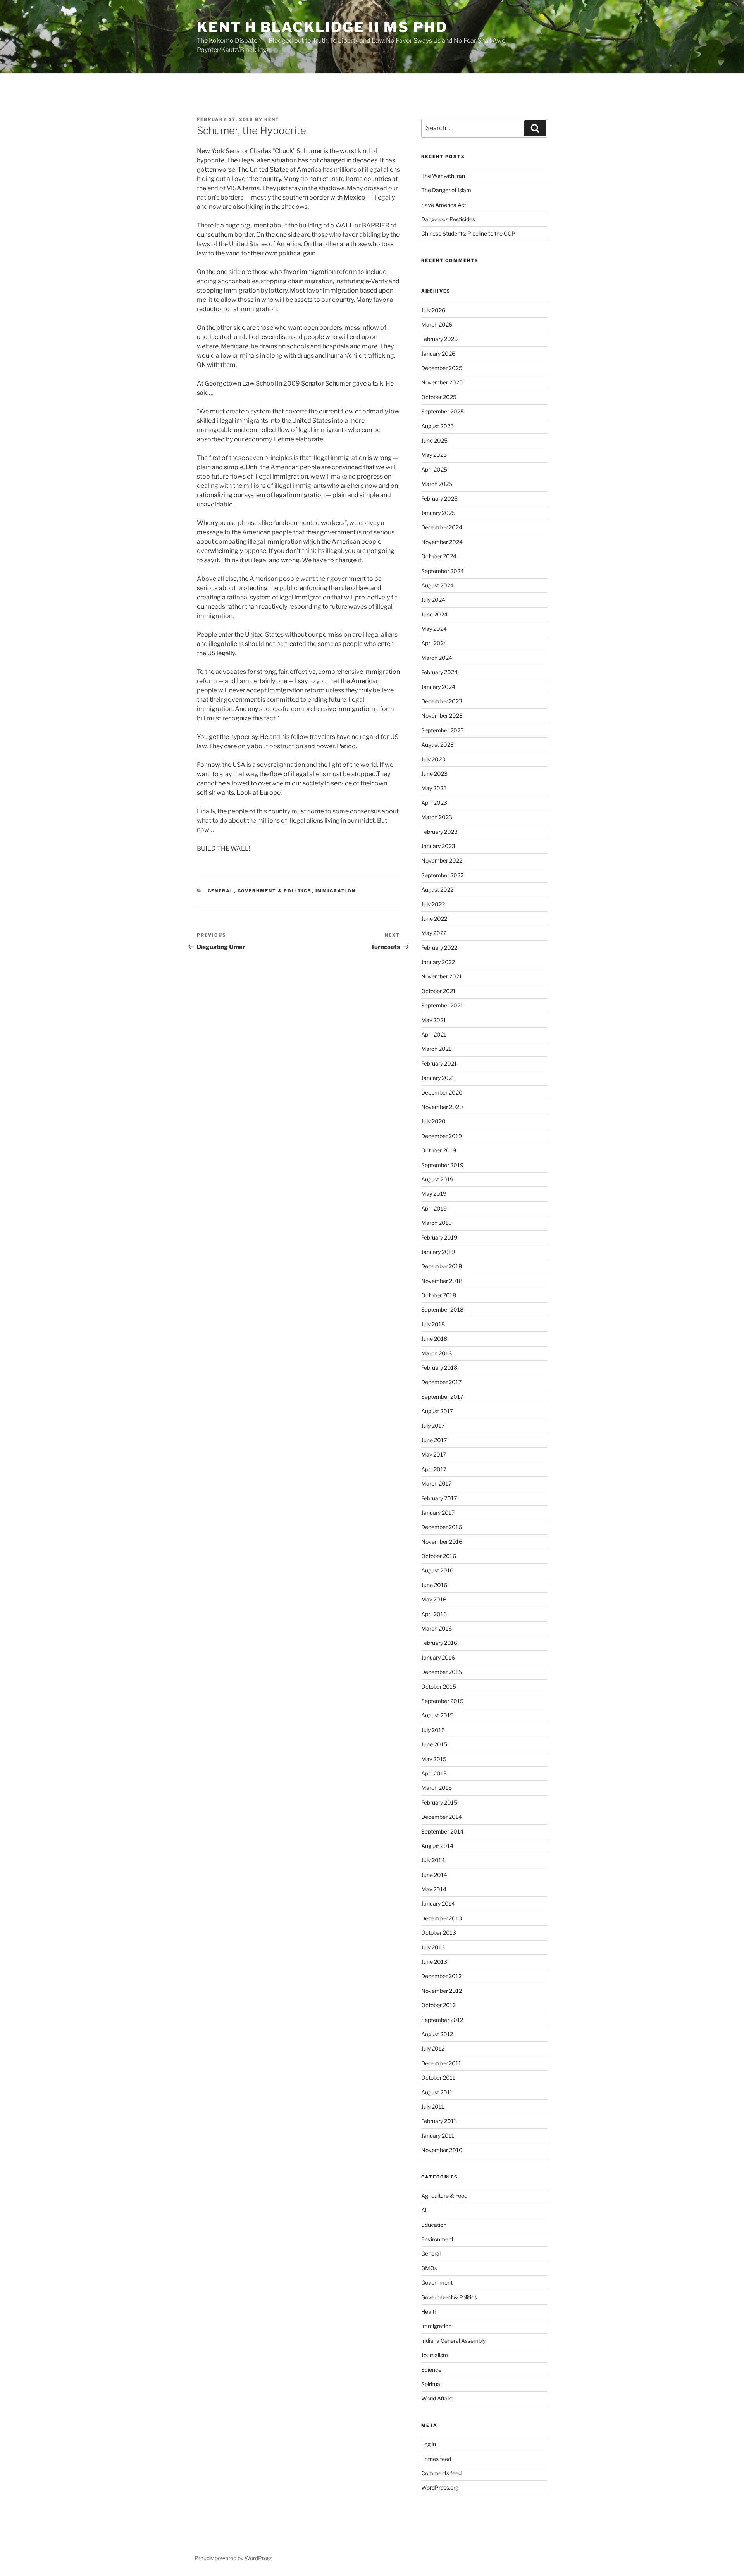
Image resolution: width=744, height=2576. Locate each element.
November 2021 (442, 976)
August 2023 (437, 745)
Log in (429, 2444)
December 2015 (442, 1672)
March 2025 (437, 484)
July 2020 (433, 1121)
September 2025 (443, 411)
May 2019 (434, 1194)
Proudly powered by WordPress (233, 2558)
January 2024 (438, 687)
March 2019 (437, 1223)
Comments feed (441, 2473)
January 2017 (438, 1513)
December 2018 (442, 1266)
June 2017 (434, 1440)
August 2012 (437, 2034)
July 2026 (433, 310)
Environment (437, 2239)
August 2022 (437, 889)
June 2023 (434, 774)
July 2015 (433, 1730)
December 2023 (442, 701)
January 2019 (438, 1252)
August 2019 (437, 1179)
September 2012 (442, 2020)
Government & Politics (275, 891)
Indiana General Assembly (453, 2341)
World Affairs (437, 2398)
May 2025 (434, 455)
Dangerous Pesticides (448, 219)
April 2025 (434, 469)
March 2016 (437, 1628)
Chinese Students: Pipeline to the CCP (468, 233)
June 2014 (434, 1875)
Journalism (435, 2355)
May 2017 (434, 1454)
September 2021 (442, 1005)
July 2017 (433, 1426)
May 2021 (434, 1020)
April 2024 (434, 643)
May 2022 (434, 933)
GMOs (429, 2268)
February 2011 (439, 2121)
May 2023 (434, 788)
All (424, 2210)
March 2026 (437, 325)
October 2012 (438, 2005)
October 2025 (439, 397)
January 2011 (438, 2136)
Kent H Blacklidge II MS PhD (322, 27)
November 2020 (442, 1107)
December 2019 (442, 1136)
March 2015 (437, 1788)
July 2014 (433, 1860)
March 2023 (437, 817)
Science (431, 2370)
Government (437, 2282)
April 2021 (434, 1034)
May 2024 (434, 629)
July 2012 (433, 2048)
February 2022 (439, 948)
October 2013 (439, 1933)
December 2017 (441, 1382)
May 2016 (434, 1599)
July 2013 (433, 1947)
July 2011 (433, 2107)
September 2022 (442, 875)
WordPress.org (440, 2487)
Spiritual (431, 2384)
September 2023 (443, 730)
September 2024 (443, 571)
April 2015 (434, 1773)
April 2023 (434, 803)
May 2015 (434, 1759)
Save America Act (444, 205)
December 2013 (442, 1918)
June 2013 (434, 1962)
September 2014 (442, 1831)
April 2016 (434, 1614)
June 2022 (434, 919)
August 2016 (437, 1570)
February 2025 (439, 498)
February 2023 (439, 832)
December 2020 (442, 1093)
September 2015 (442, 1701)
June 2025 (434, 440)
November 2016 (442, 1542)
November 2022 (442, 860)
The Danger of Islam (446, 190)
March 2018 (437, 1353)
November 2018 (442, 1281)
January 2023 (438, 846)
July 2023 (433, 759)
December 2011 (441, 2063)
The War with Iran (443, 176)
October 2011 (438, 2078)
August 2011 (437, 2092)
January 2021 (438, 1078)
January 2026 (438, 354)
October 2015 (439, 1687)
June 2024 (434, 614)
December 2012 (441, 1976)
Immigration (336, 891)
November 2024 (442, 542)
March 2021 (436, 1049)
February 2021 (439, 1063)
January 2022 (438, 962)
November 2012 (442, 1991)
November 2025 (442, 382)
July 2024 (433, 600)
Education (434, 2225)
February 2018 (439, 1368)
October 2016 (439, 1556)
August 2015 (437, 1715)
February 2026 (439, 339)
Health (429, 2312)
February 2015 (439, 1802)
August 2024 (437, 585)
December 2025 (442, 368)
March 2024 (437, 658)
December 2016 (442, 1527)
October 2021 (438, 991)
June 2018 (434, 1339)
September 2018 (442, 1310)
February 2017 (439, 1498)
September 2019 (442, 1165)
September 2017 (442, 1397)
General (221, 891)
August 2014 (437, 1846)
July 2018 (433, 1324)
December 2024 (442, 527)
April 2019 (434, 1208)
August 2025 (437, 426)
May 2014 (434, 1889)
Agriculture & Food (444, 2196)
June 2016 (434, 1585)
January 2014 (438, 1904)
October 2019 (439, 1150)
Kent (272, 119)
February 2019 (439, 1237)
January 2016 (438, 1657)
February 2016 (439, 1643)
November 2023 (442, 715)
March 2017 (436, 1483)
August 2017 (437, 1411)
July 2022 (433, 904)
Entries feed (436, 2459)
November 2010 (442, 2150)
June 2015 (434, 1744)
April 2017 (434, 1469)
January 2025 (438, 513)
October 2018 (439, 1295)
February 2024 (439, 672)
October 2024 (439, 556)
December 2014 (442, 1817)
